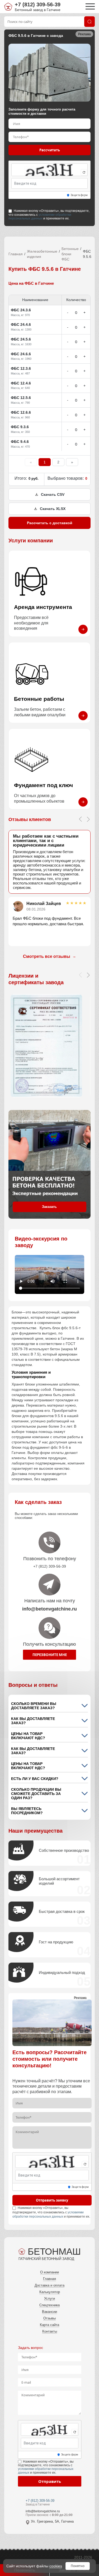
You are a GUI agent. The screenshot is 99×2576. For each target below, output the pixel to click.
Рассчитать (50, 150)
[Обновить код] (84, 172)
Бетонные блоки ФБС (70, 254)
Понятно (78, 2566)
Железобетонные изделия (42, 254)
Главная (16, 254)
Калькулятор (50, 2292)
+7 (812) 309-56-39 (38, 4)
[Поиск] (89, 22)
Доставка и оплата (49, 2285)
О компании (49, 2272)
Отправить (50, 2481)
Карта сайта (49, 2325)
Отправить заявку (52, 2200)
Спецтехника (49, 2305)
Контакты (50, 2331)
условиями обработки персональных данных (40, 217)
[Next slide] (88, 819)
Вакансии (49, 2312)
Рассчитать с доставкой (50, 523)
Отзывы (49, 2318)
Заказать (49, 1207)
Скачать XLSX (53, 509)
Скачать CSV (53, 494)
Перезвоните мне (50, 1655)
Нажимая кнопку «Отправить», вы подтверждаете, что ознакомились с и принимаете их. (49, 214)
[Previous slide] (80, 819)
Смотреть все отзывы (49, 956)
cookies (56, 2566)
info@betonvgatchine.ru (43, 2511)
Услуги (49, 2299)
